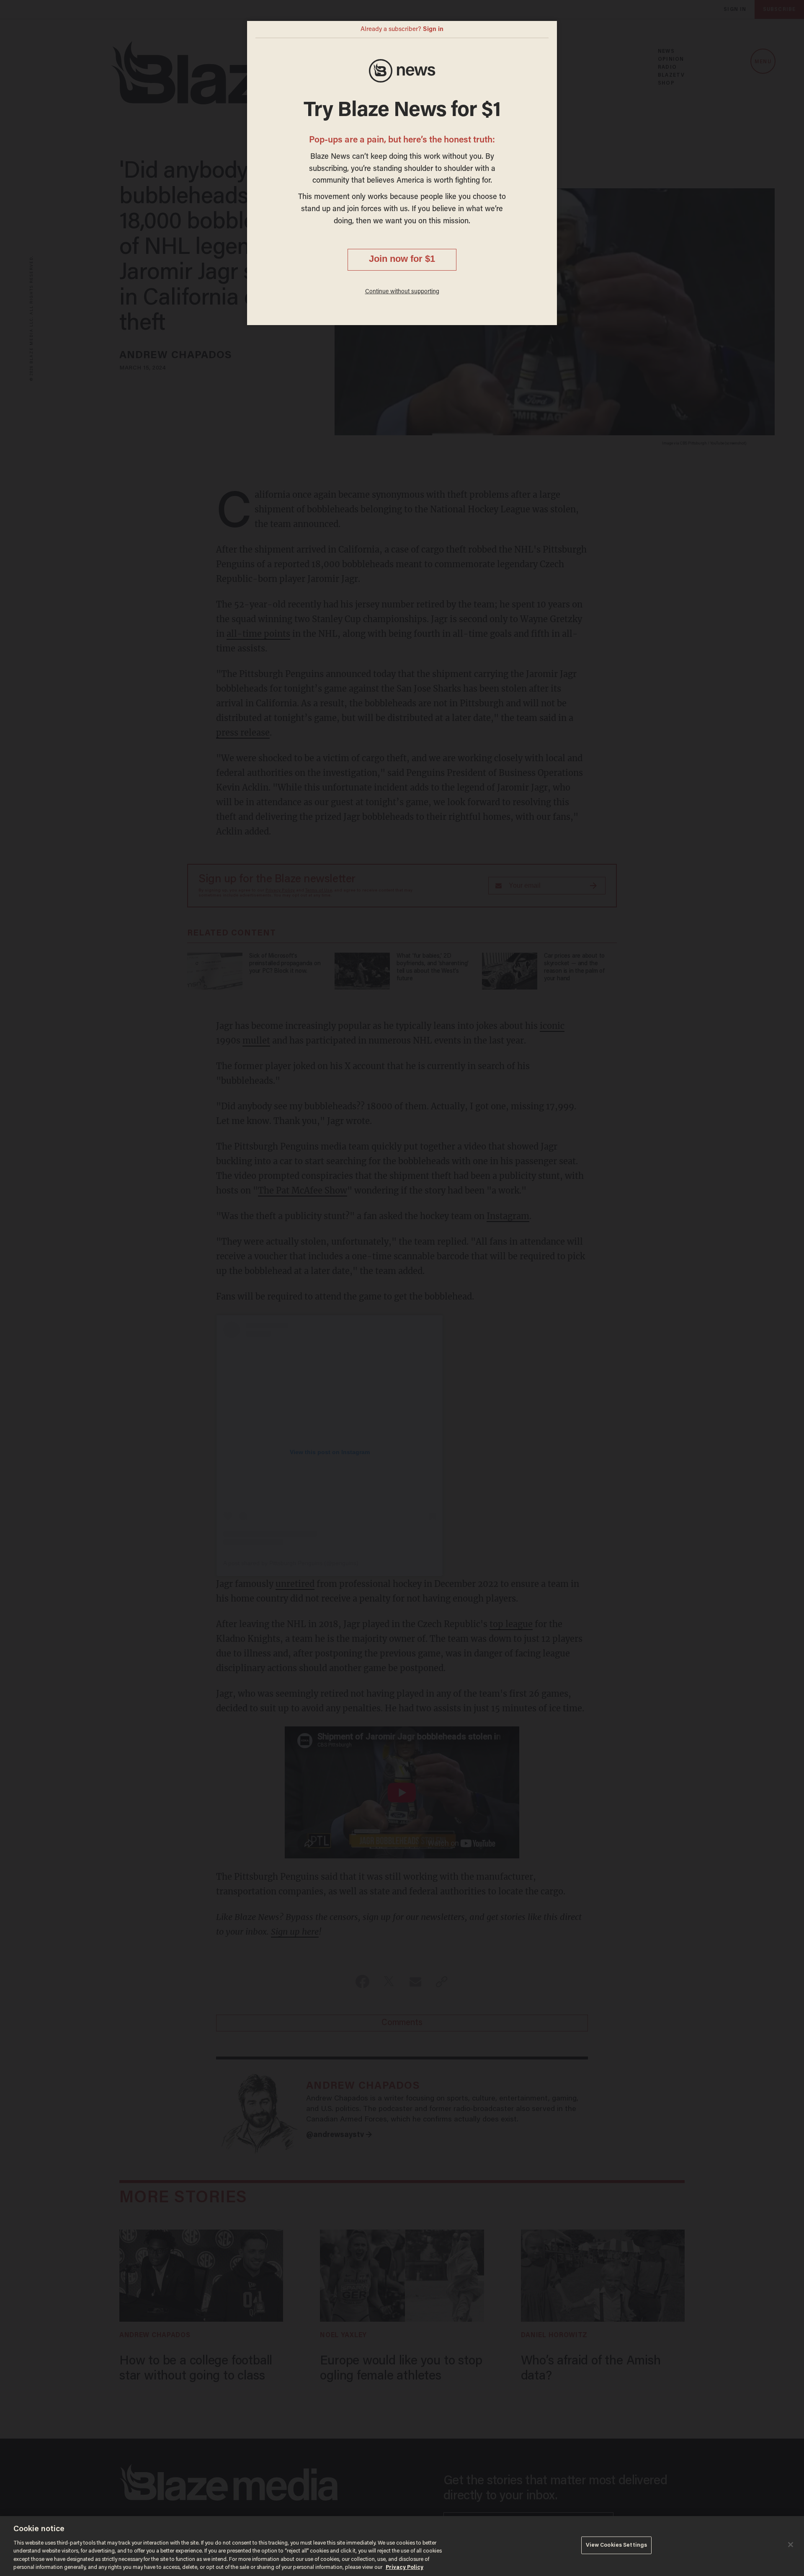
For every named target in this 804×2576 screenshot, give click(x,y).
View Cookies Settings (617, 2545)
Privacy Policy (405, 2567)
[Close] (791, 2545)
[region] (402, 2546)
